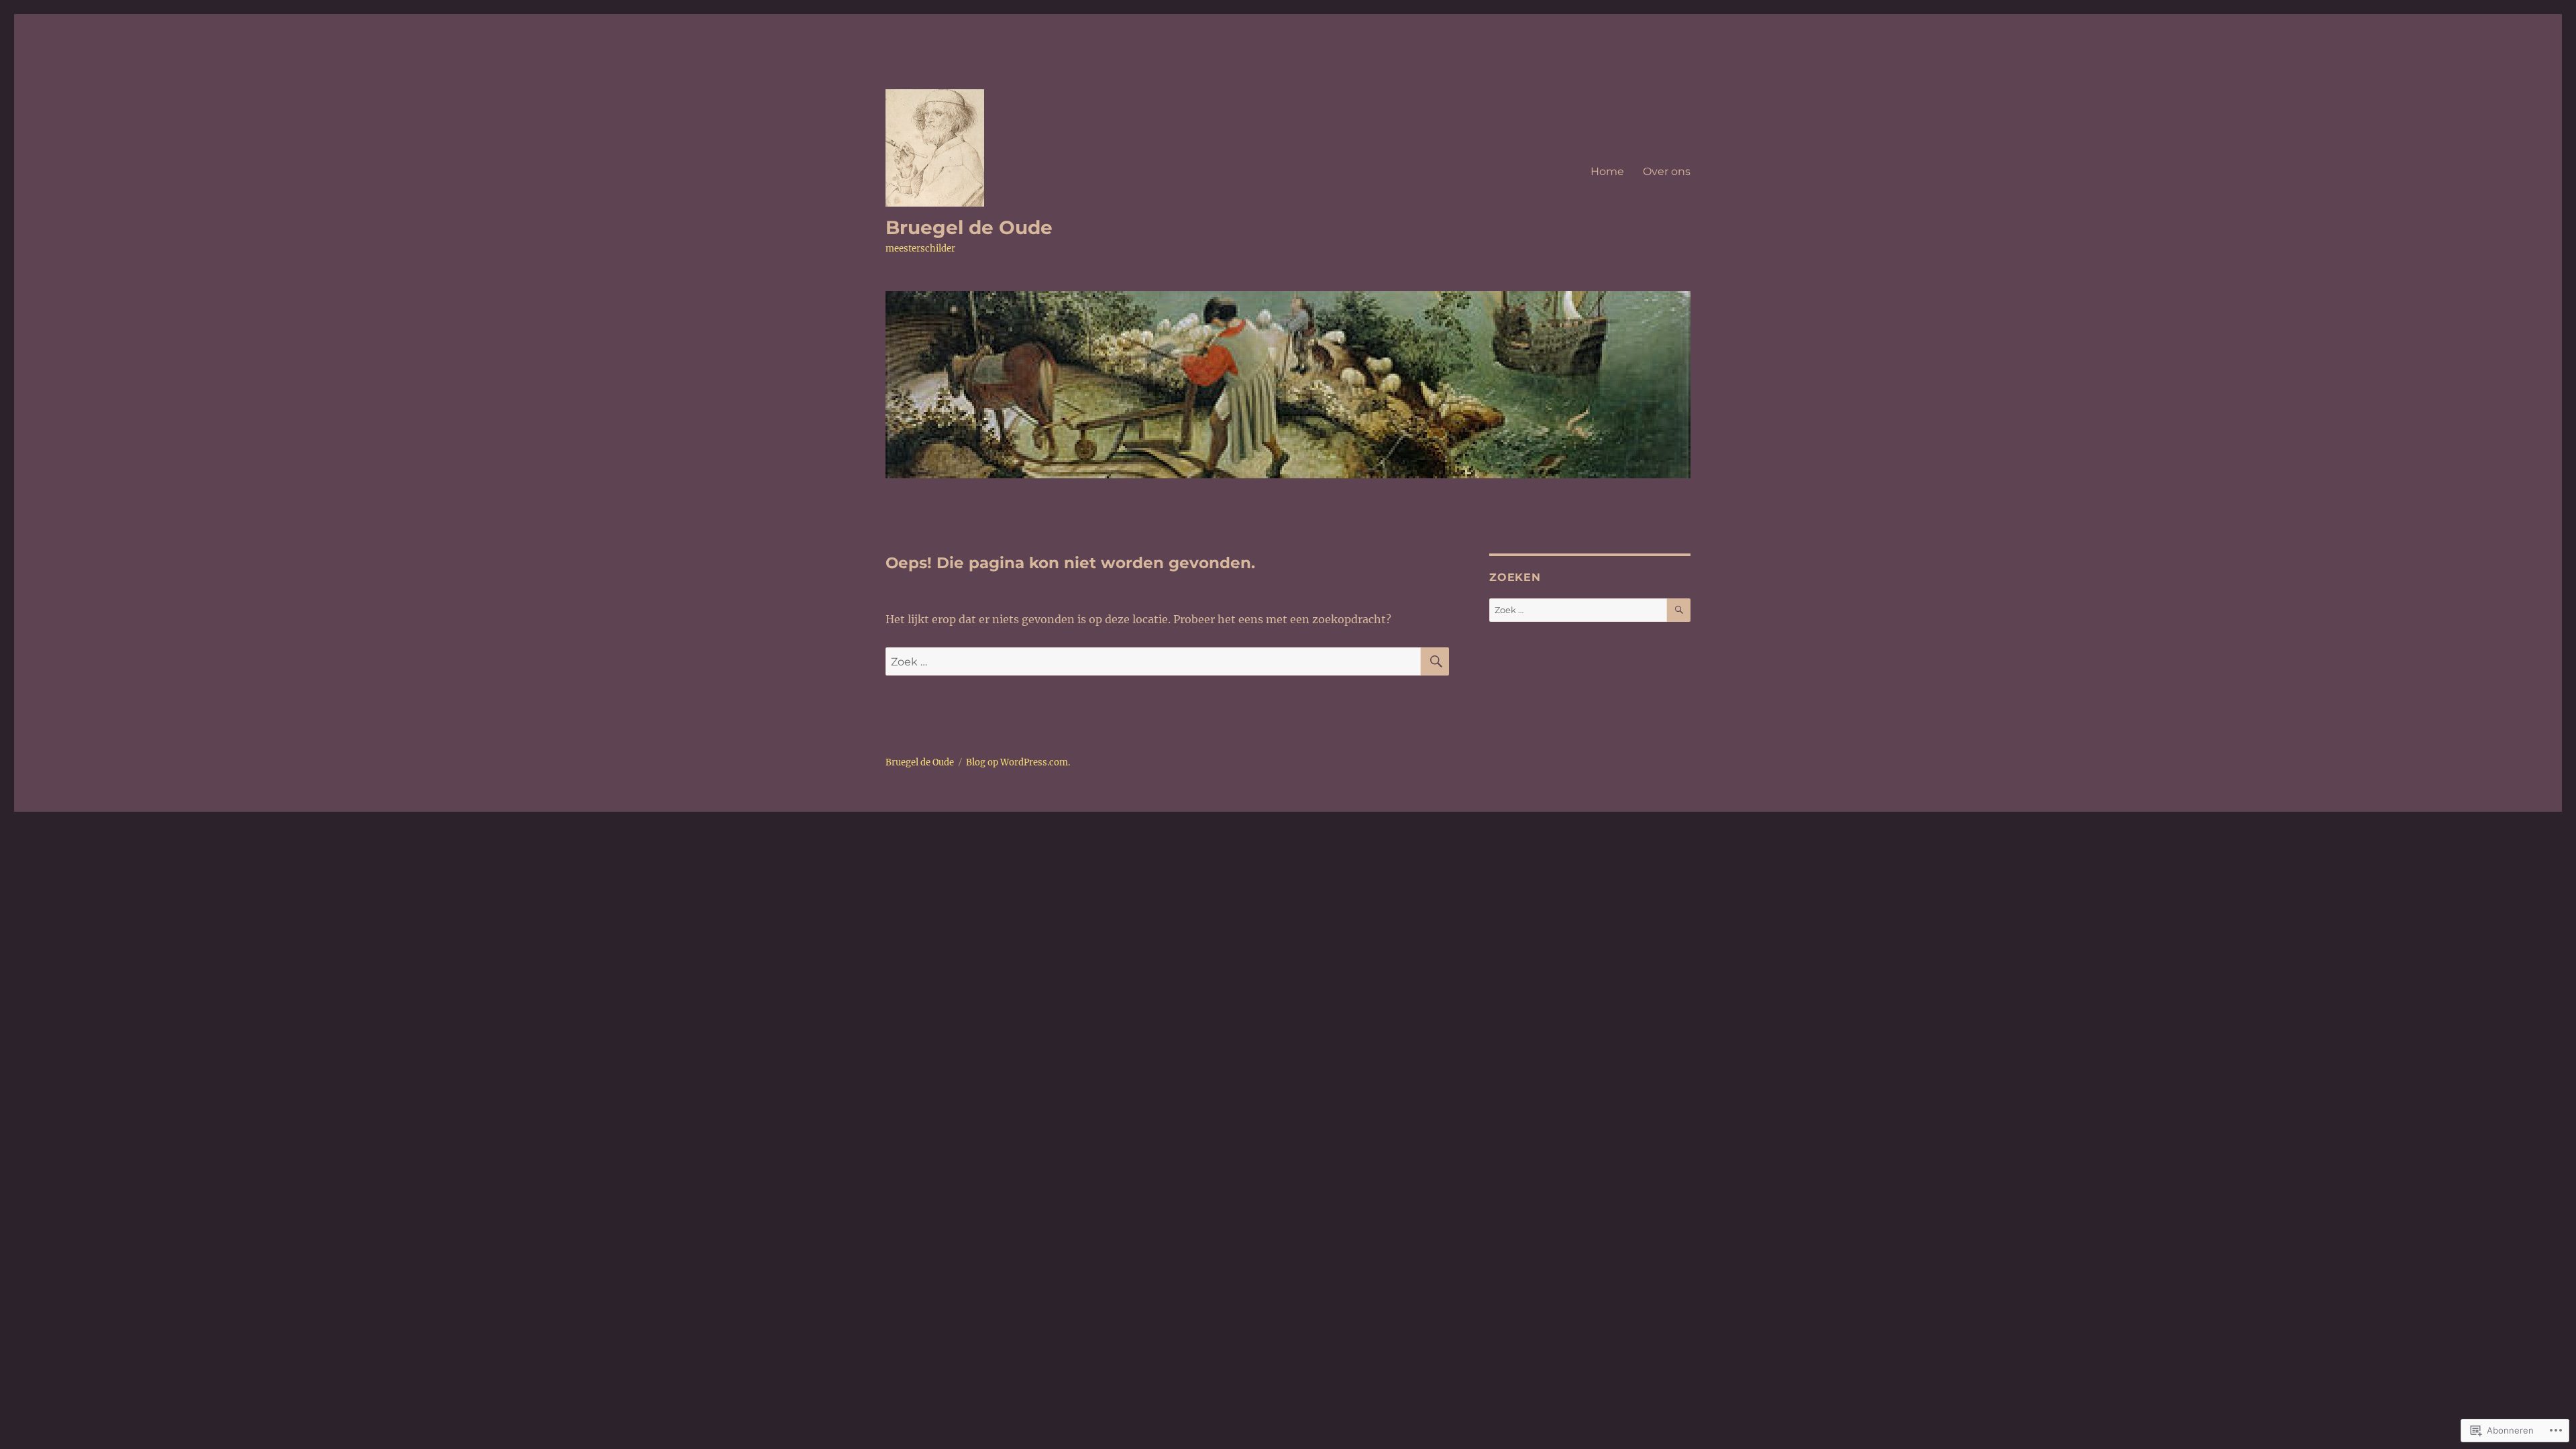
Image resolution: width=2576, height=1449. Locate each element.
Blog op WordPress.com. (1018, 762)
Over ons (1667, 171)
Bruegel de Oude (969, 227)
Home (1607, 171)
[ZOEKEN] (1435, 661)
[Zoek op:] (1153, 661)
